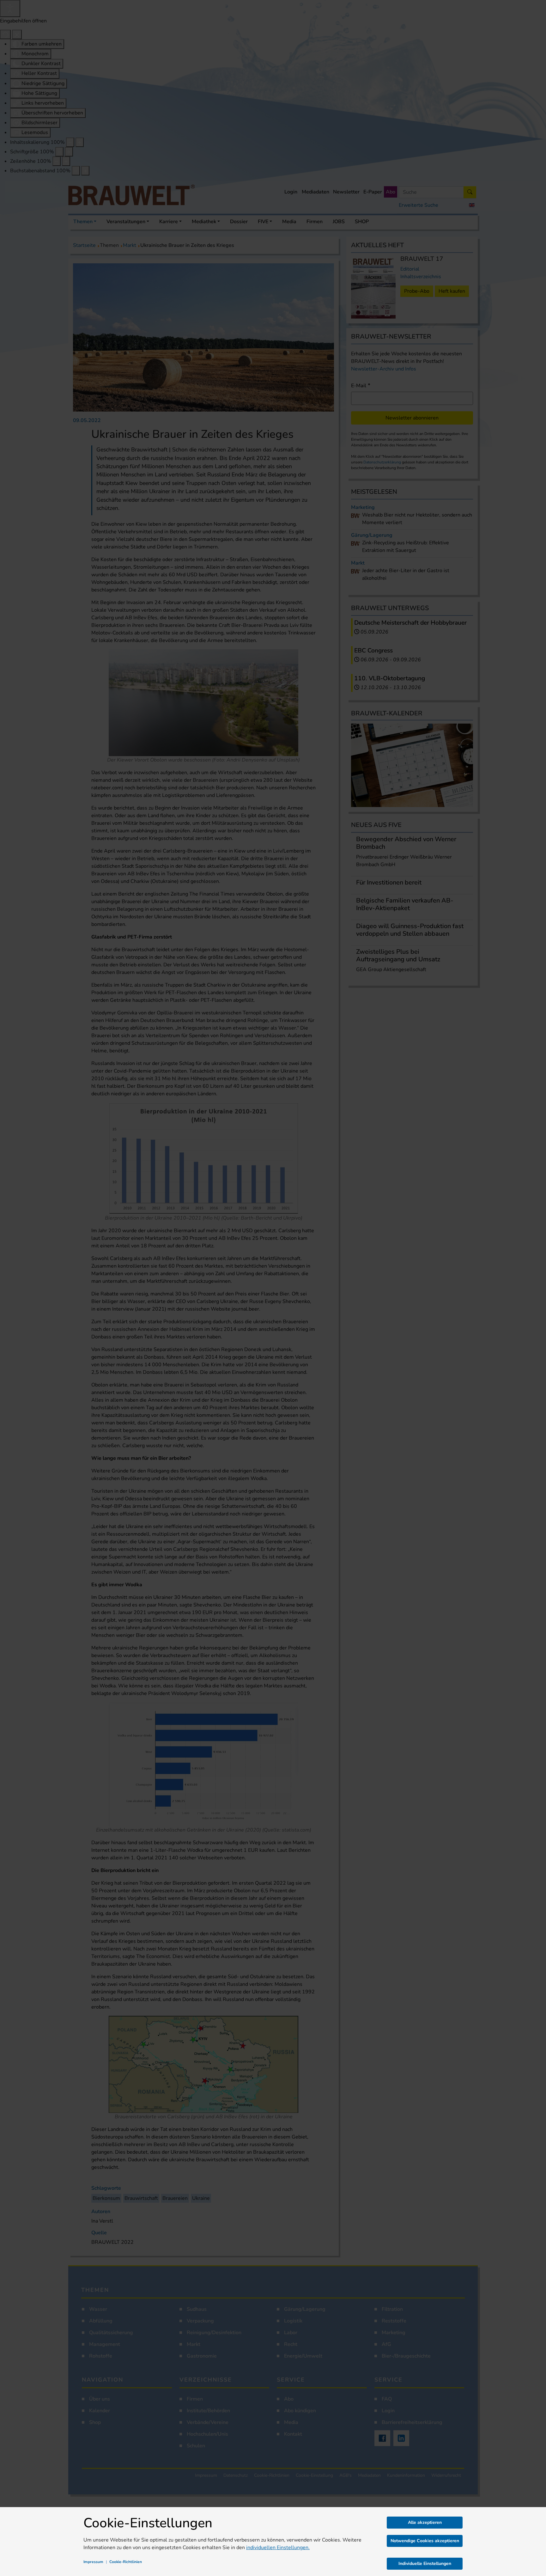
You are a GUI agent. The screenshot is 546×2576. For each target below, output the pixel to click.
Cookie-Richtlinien (126, 2562)
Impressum (93, 2562)
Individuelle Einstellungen (425, 2564)
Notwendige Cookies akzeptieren (425, 2541)
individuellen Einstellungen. (278, 2548)
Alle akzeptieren (425, 2522)
